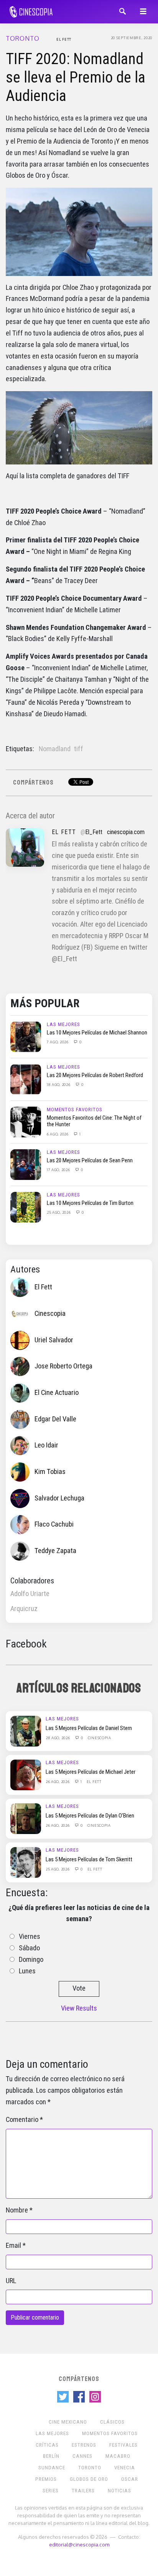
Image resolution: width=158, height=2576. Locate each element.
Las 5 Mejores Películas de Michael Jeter (91, 1772)
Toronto (23, 38)
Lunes (27, 1971)
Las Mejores (63, 1024)
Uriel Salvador (54, 1340)
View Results (79, 2008)
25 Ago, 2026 (59, 1212)
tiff (79, 749)
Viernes (30, 1937)
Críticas (47, 2445)
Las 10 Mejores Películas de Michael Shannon (97, 1033)
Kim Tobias (50, 1472)
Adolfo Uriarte (30, 1594)
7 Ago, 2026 (58, 1042)
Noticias (119, 2491)
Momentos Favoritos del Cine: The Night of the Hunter (94, 1121)
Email (13, 2246)
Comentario (22, 2120)
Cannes (82, 2456)
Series (51, 2491)
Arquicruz (24, 1609)
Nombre (17, 2210)
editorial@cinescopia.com (79, 2544)
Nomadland (55, 749)
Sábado (29, 1948)
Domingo (31, 1960)
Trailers (83, 2491)
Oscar (130, 2479)
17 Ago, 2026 (59, 1170)
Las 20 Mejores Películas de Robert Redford (95, 1075)
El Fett (64, 39)
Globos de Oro (89, 2479)
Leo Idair (46, 1445)
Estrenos (84, 2445)
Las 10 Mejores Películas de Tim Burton (90, 1203)
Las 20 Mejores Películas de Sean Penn (90, 1160)
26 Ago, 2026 (58, 1781)
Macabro (118, 2456)
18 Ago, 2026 (59, 1084)
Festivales (123, 2445)
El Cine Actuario (57, 1393)
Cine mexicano (68, 2422)
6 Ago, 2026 (58, 1134)
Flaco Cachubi (54, 1524)
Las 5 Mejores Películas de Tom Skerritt (89, 1859)
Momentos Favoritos (75, 1110)
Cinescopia (50, 1314)
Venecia (125, 2468)
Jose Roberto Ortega (63, 1366)
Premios (46, 2479)
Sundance (52, 2468)
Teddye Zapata (55, 1551)
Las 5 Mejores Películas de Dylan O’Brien (90, 1816)
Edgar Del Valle (55, 1419)
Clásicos (112, 2422)
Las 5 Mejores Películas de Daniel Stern (89, 1728)
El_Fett (94, 832)
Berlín (51, 2456)
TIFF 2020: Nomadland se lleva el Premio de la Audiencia (76, 77)
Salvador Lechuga (59, 1498)
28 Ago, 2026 (58, 1738)
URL (11, 2281)
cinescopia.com (126, 832)
